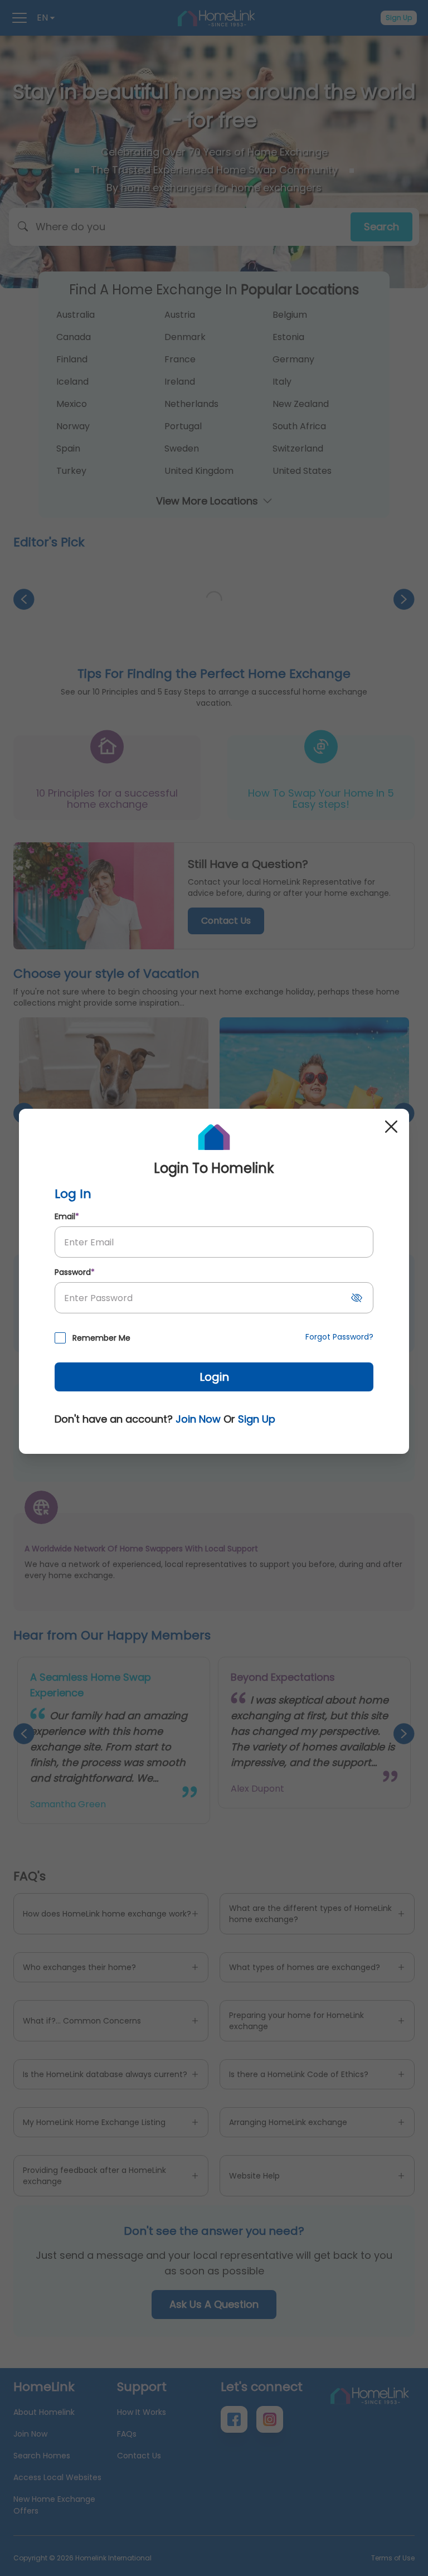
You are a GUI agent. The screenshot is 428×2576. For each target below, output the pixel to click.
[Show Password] (357, 1298)
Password (75, 1272)
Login (214, 1377)
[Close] (391, 1127)
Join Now (198, 1419)
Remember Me (101, 1338)
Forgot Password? (339, 1337)
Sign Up (257, 1419)
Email (67, 1216)
